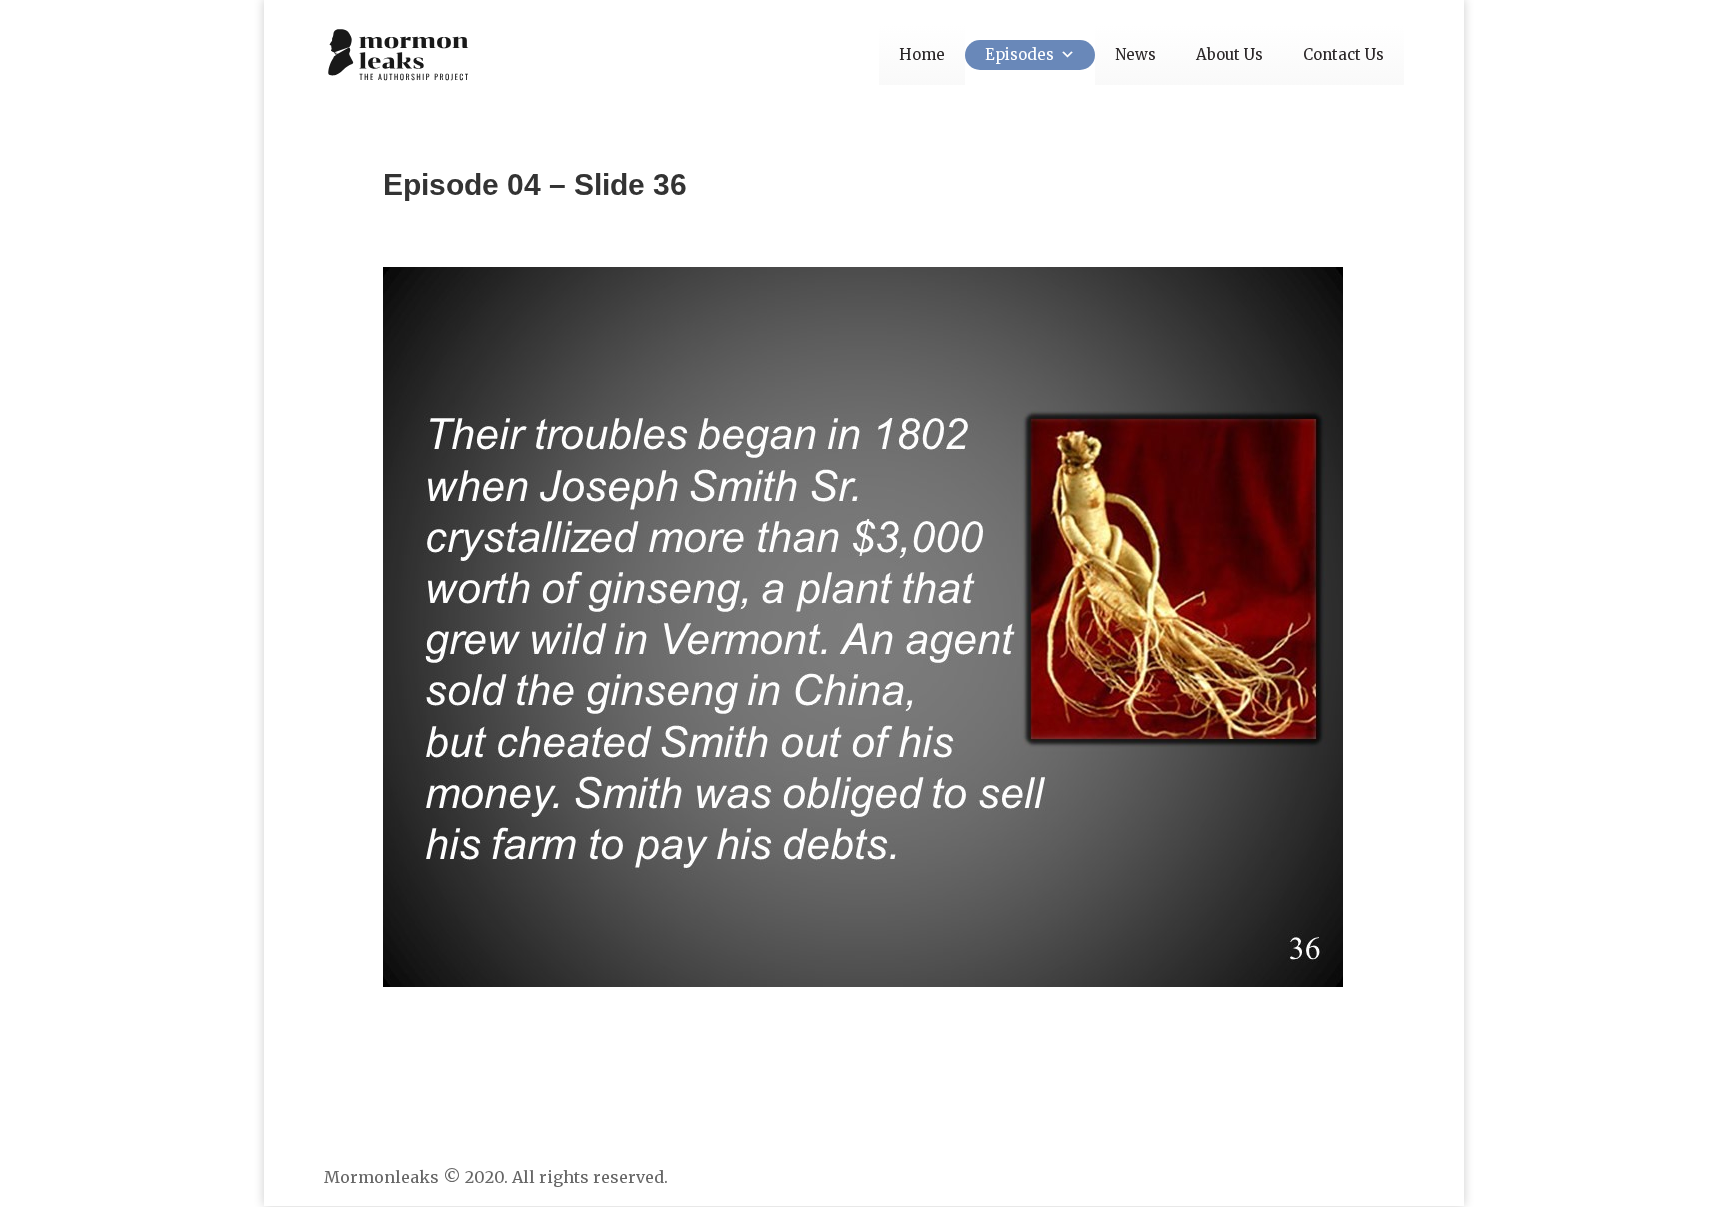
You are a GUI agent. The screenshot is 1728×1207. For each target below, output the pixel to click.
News (1135, 54)
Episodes (1019, 54)
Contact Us (1343, 54)
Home (922, 54)
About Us (1229, 54)
